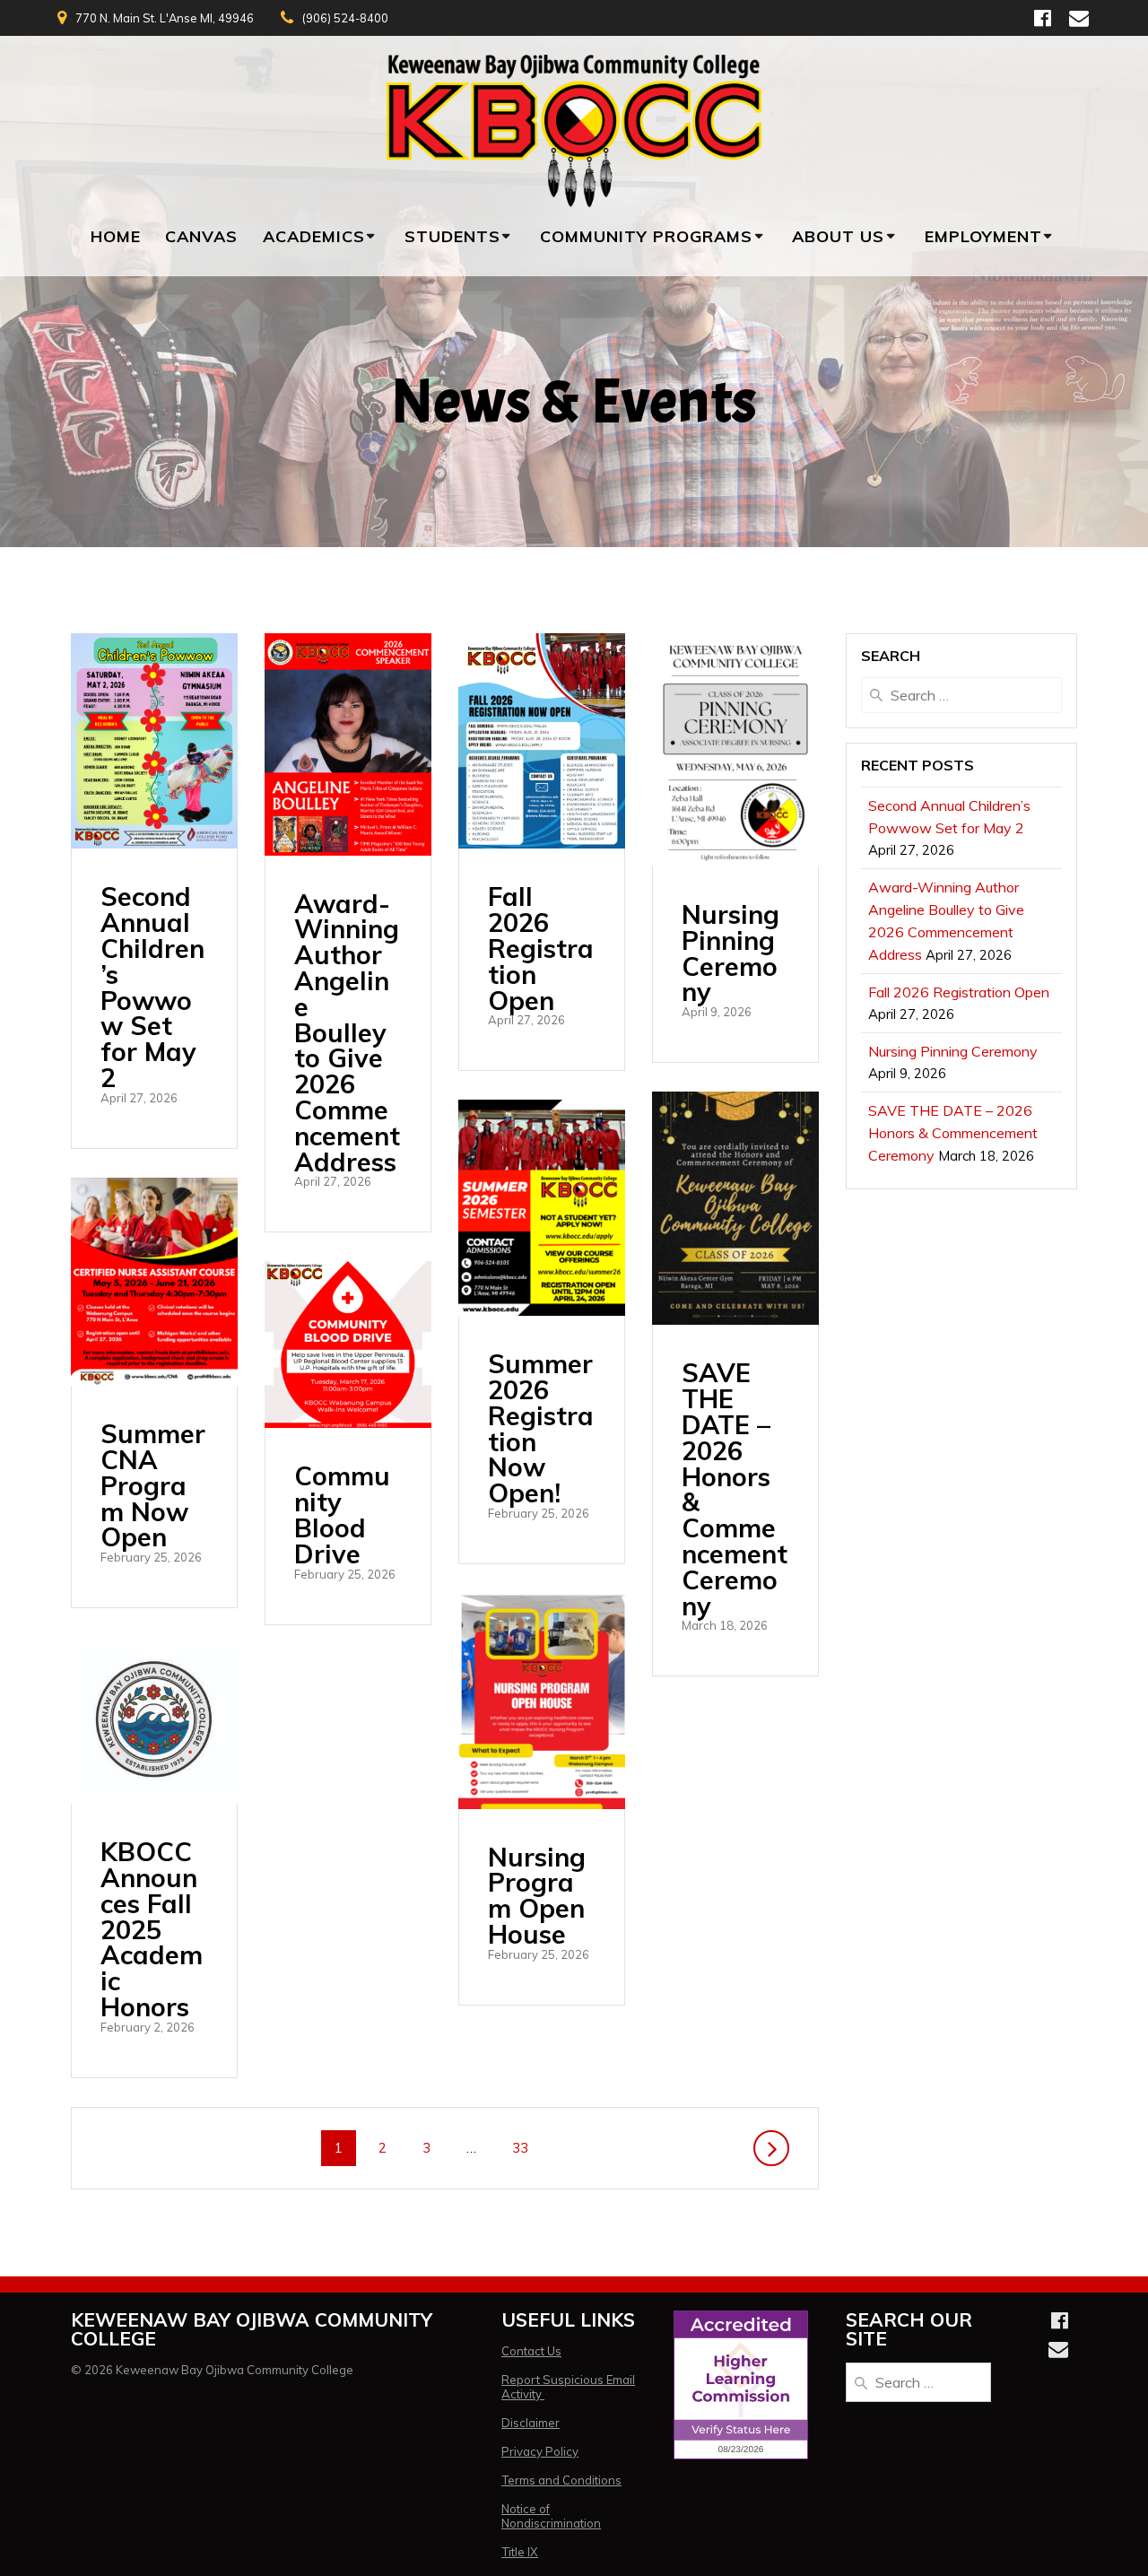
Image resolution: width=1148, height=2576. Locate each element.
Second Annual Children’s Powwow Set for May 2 (152, 987)
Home (116, 236)
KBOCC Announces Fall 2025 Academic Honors (152, 1929)
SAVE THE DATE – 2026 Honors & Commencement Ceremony (735, 1488)
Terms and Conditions (561, 2480)
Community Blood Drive (342, 1514)
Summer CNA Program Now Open (153, 1485)
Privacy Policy (540, 2451)
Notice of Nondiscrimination (551, 2516)
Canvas (201, 236)
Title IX (520, 2552)
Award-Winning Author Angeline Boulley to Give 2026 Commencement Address (347, 1032)
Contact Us (531, 2351)
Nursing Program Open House (537, 1895)
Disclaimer (531, 2423)
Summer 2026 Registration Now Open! (541, 1428)
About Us (838, 236)
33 (526, 2147)
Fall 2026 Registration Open (541, 948)
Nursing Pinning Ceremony (731, 953)
